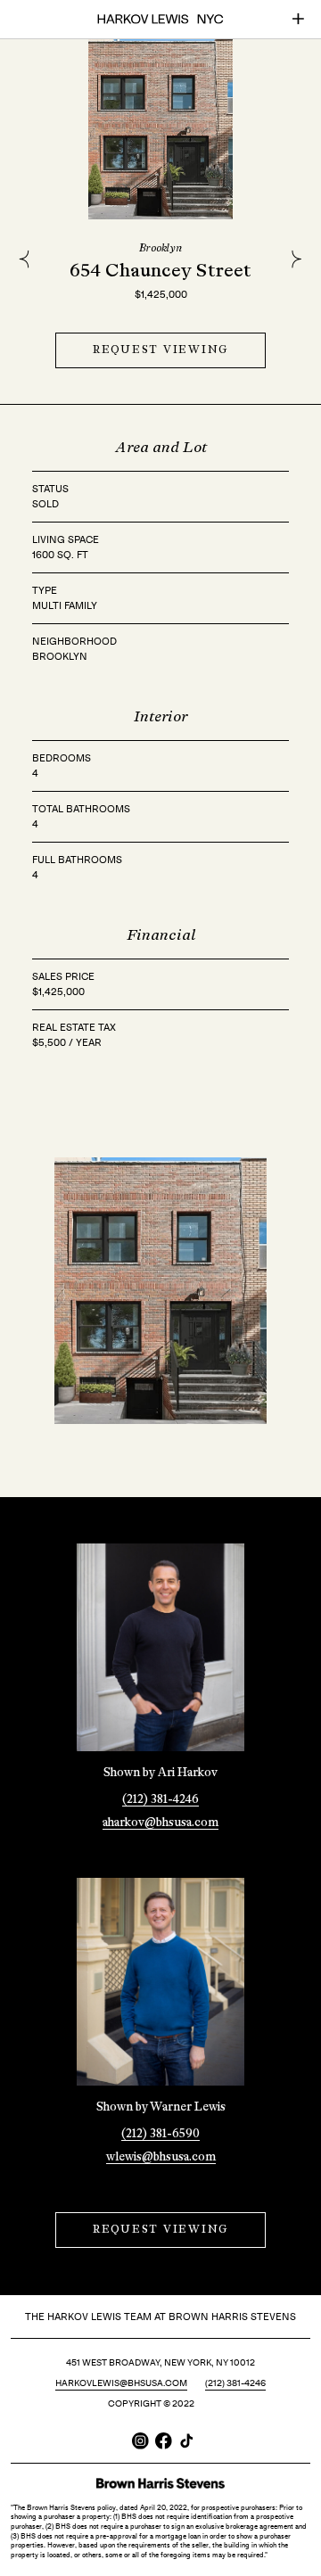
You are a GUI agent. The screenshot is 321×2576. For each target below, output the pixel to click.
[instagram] (140, 2441)
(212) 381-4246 (160, 1800)
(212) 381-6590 (160, 2134)
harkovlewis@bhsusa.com (121, 2383)
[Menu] (298, 19)
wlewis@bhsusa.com (161, 2157)
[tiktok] (187, 2441)
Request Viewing (160, 350)
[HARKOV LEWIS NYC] (160, 19)
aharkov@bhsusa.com (160, 1823)
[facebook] (164, 2441)
